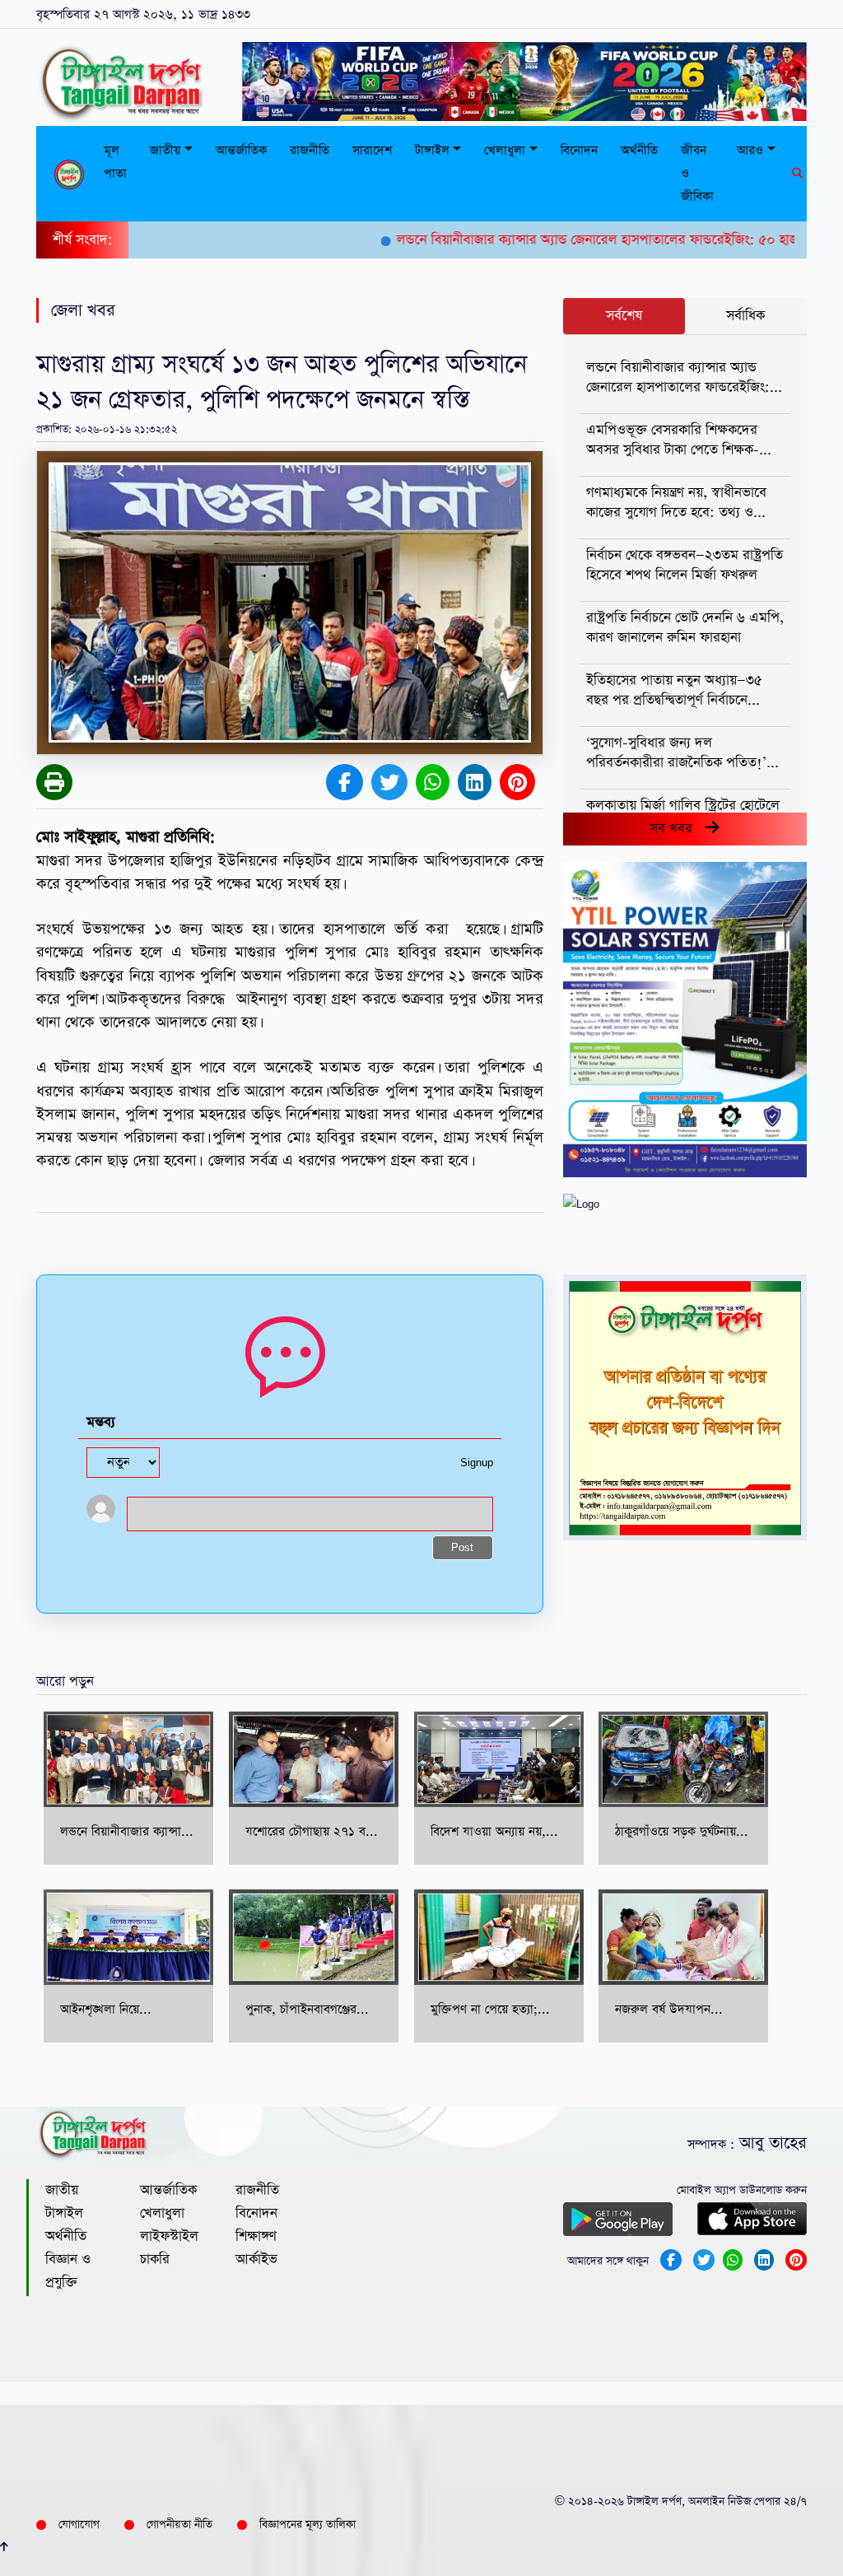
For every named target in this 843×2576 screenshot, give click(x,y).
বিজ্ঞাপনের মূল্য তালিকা (307, 2525)
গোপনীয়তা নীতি (179, 2525)
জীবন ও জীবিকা (697, 173)
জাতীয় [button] (165, 150)
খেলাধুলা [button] (505, 150)
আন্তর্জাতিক (241, 150)
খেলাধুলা (162, 2213)
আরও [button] (750, 150)
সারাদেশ (372, 150)
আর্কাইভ (256, 2259)
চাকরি (155, 2259)
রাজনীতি (310, 150)
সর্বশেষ (624, 316)
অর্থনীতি (639, 150)
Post (462, 1548)
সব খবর (677, 829)
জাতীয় (62, 2190)
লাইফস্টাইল (169, 2236)
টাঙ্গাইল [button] (432, 150)
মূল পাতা (115, 162)
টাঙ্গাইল (64, 2213)
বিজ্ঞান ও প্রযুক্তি (68, 2271)
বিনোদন (579, 150)
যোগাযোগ (79, 2525)
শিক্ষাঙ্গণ (256, 2236)
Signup (477, 1463)
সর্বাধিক (745, 316)
